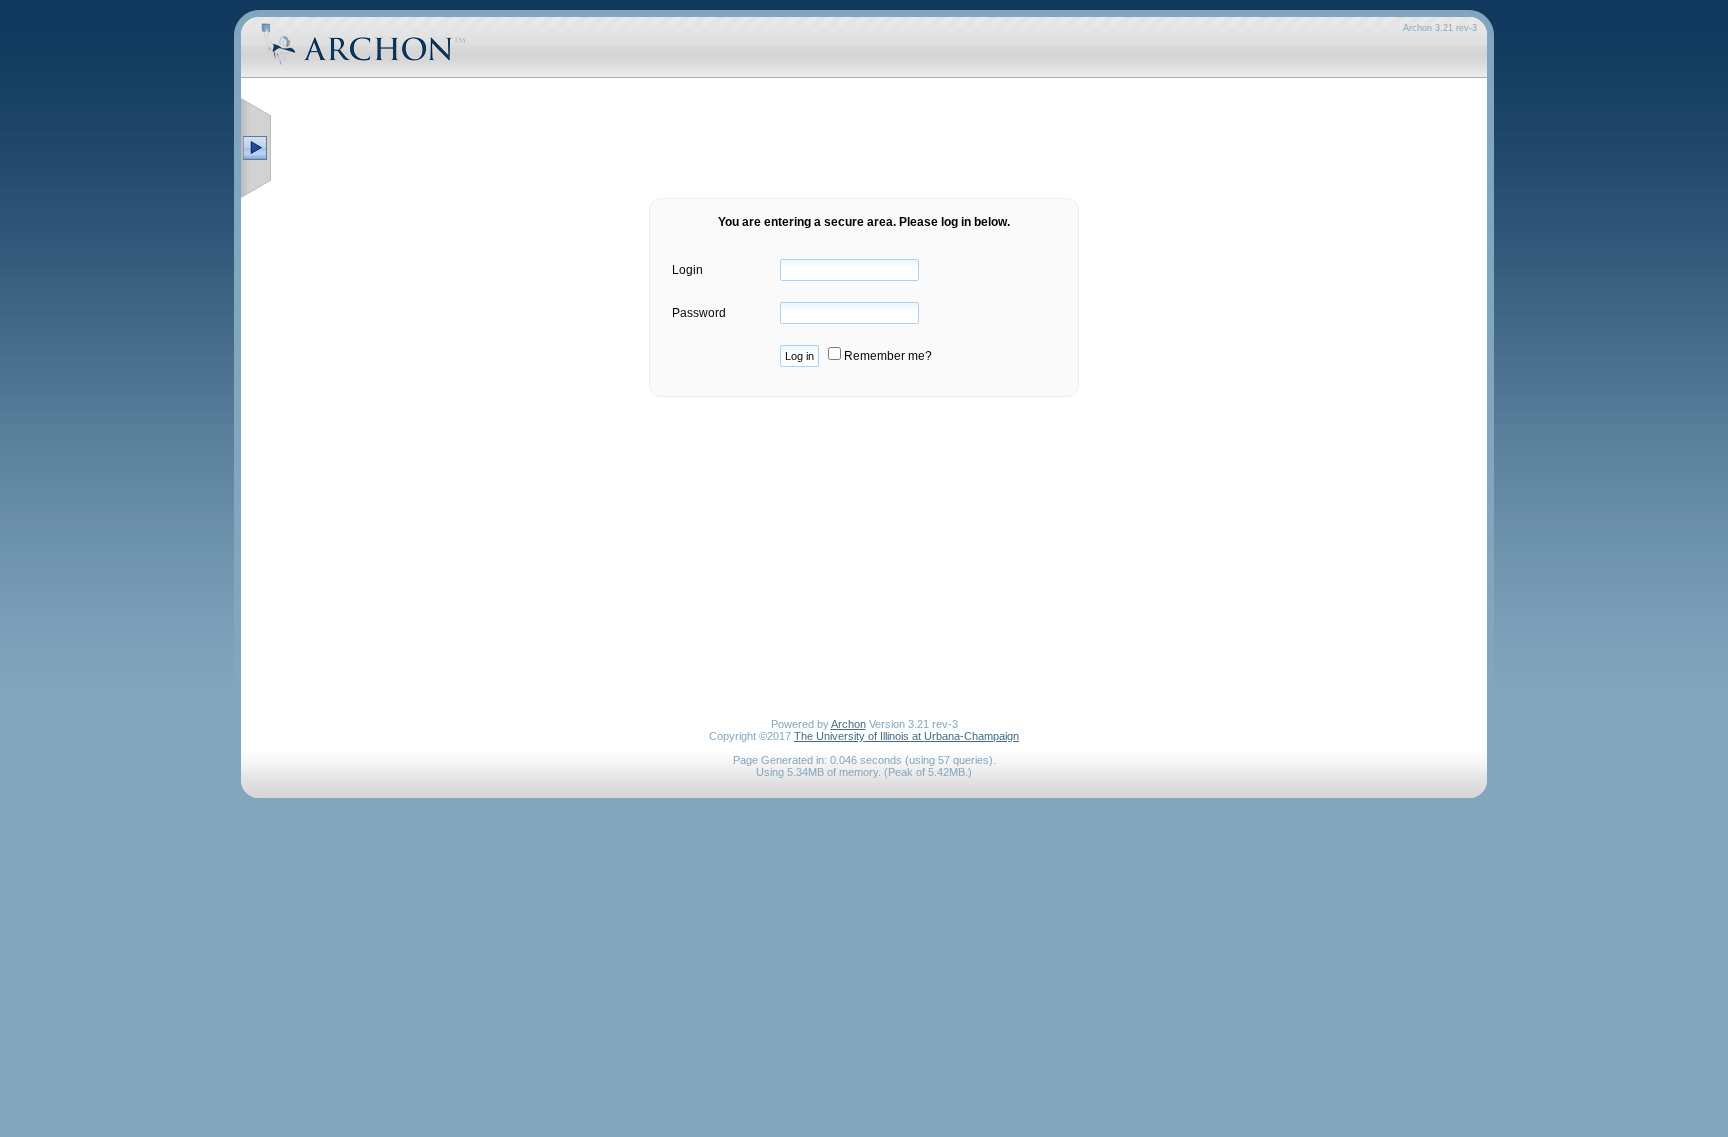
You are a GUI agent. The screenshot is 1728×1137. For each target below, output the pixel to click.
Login (687, 270)
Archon (848, 724)
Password (699, 313)
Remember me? (886, 356)
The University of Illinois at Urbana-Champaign (906, 736)
